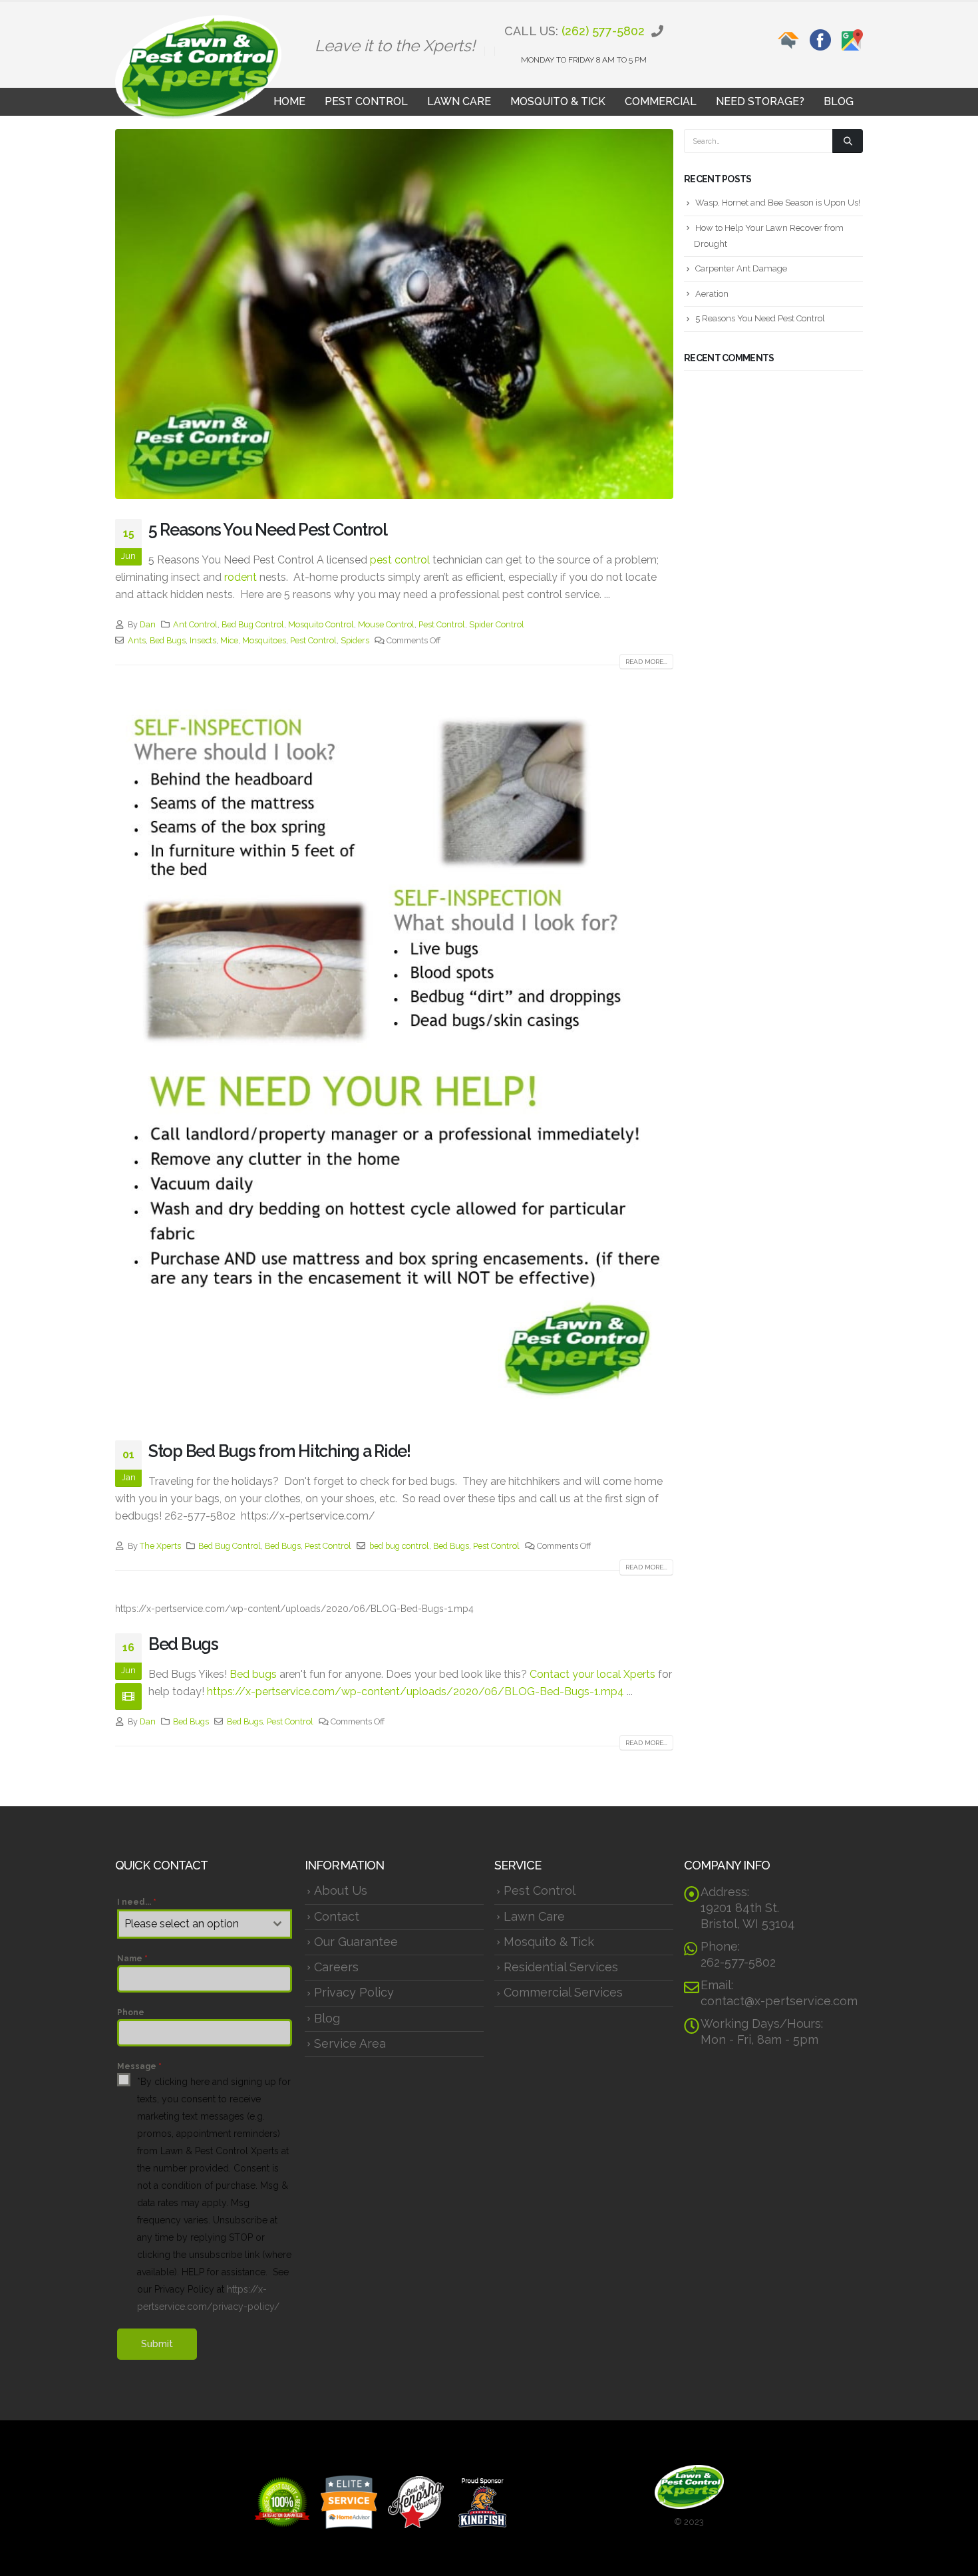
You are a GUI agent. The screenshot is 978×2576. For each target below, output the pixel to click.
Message (139, 2066)
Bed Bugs (168, 640)
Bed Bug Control (253, 624)
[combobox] (205, 1924)
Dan (148, 624)
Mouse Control (386, 624)
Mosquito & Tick (558, 101)
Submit (157, 2344)
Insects (203, 640)
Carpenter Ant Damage (741, 268)
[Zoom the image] (788, 37)
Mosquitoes (264, 640)
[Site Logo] (198, 68)
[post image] (394, 314)
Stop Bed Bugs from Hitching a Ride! (279, 1451)
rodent (241, 577)
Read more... (646, 662)
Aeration (712, 294)
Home (289, 101)
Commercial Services (563, 1992)
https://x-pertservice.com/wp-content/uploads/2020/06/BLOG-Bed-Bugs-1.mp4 (415, 1691)
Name (132, 1959)
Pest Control (366, 101)
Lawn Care (459, 101)
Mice (229, 640)
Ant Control (195, 624)
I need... (137, 1902)
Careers (336, 1967)
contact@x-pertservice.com (779, 2001)
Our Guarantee (356, 1942)
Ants (137, 640)
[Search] (848, 141)
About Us (341, 1890)
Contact (337, 1916)
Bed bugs (253, 1674)
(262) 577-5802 (603, 31)
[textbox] (192, 1924)
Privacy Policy (354, 1992)
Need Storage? (760, 101)
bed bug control (399, 1546)
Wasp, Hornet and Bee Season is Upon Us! (778, 203)
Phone (131, 2012)
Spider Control (497, 624)
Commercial (661, 101)
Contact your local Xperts (592, 1674)
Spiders (355, 640)
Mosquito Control (321, 624)
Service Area (350, 2043)
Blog (839, 101)
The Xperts (160, 1546)
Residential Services (561, 1967)
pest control (400, 560)
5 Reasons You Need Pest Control (268, 530)
